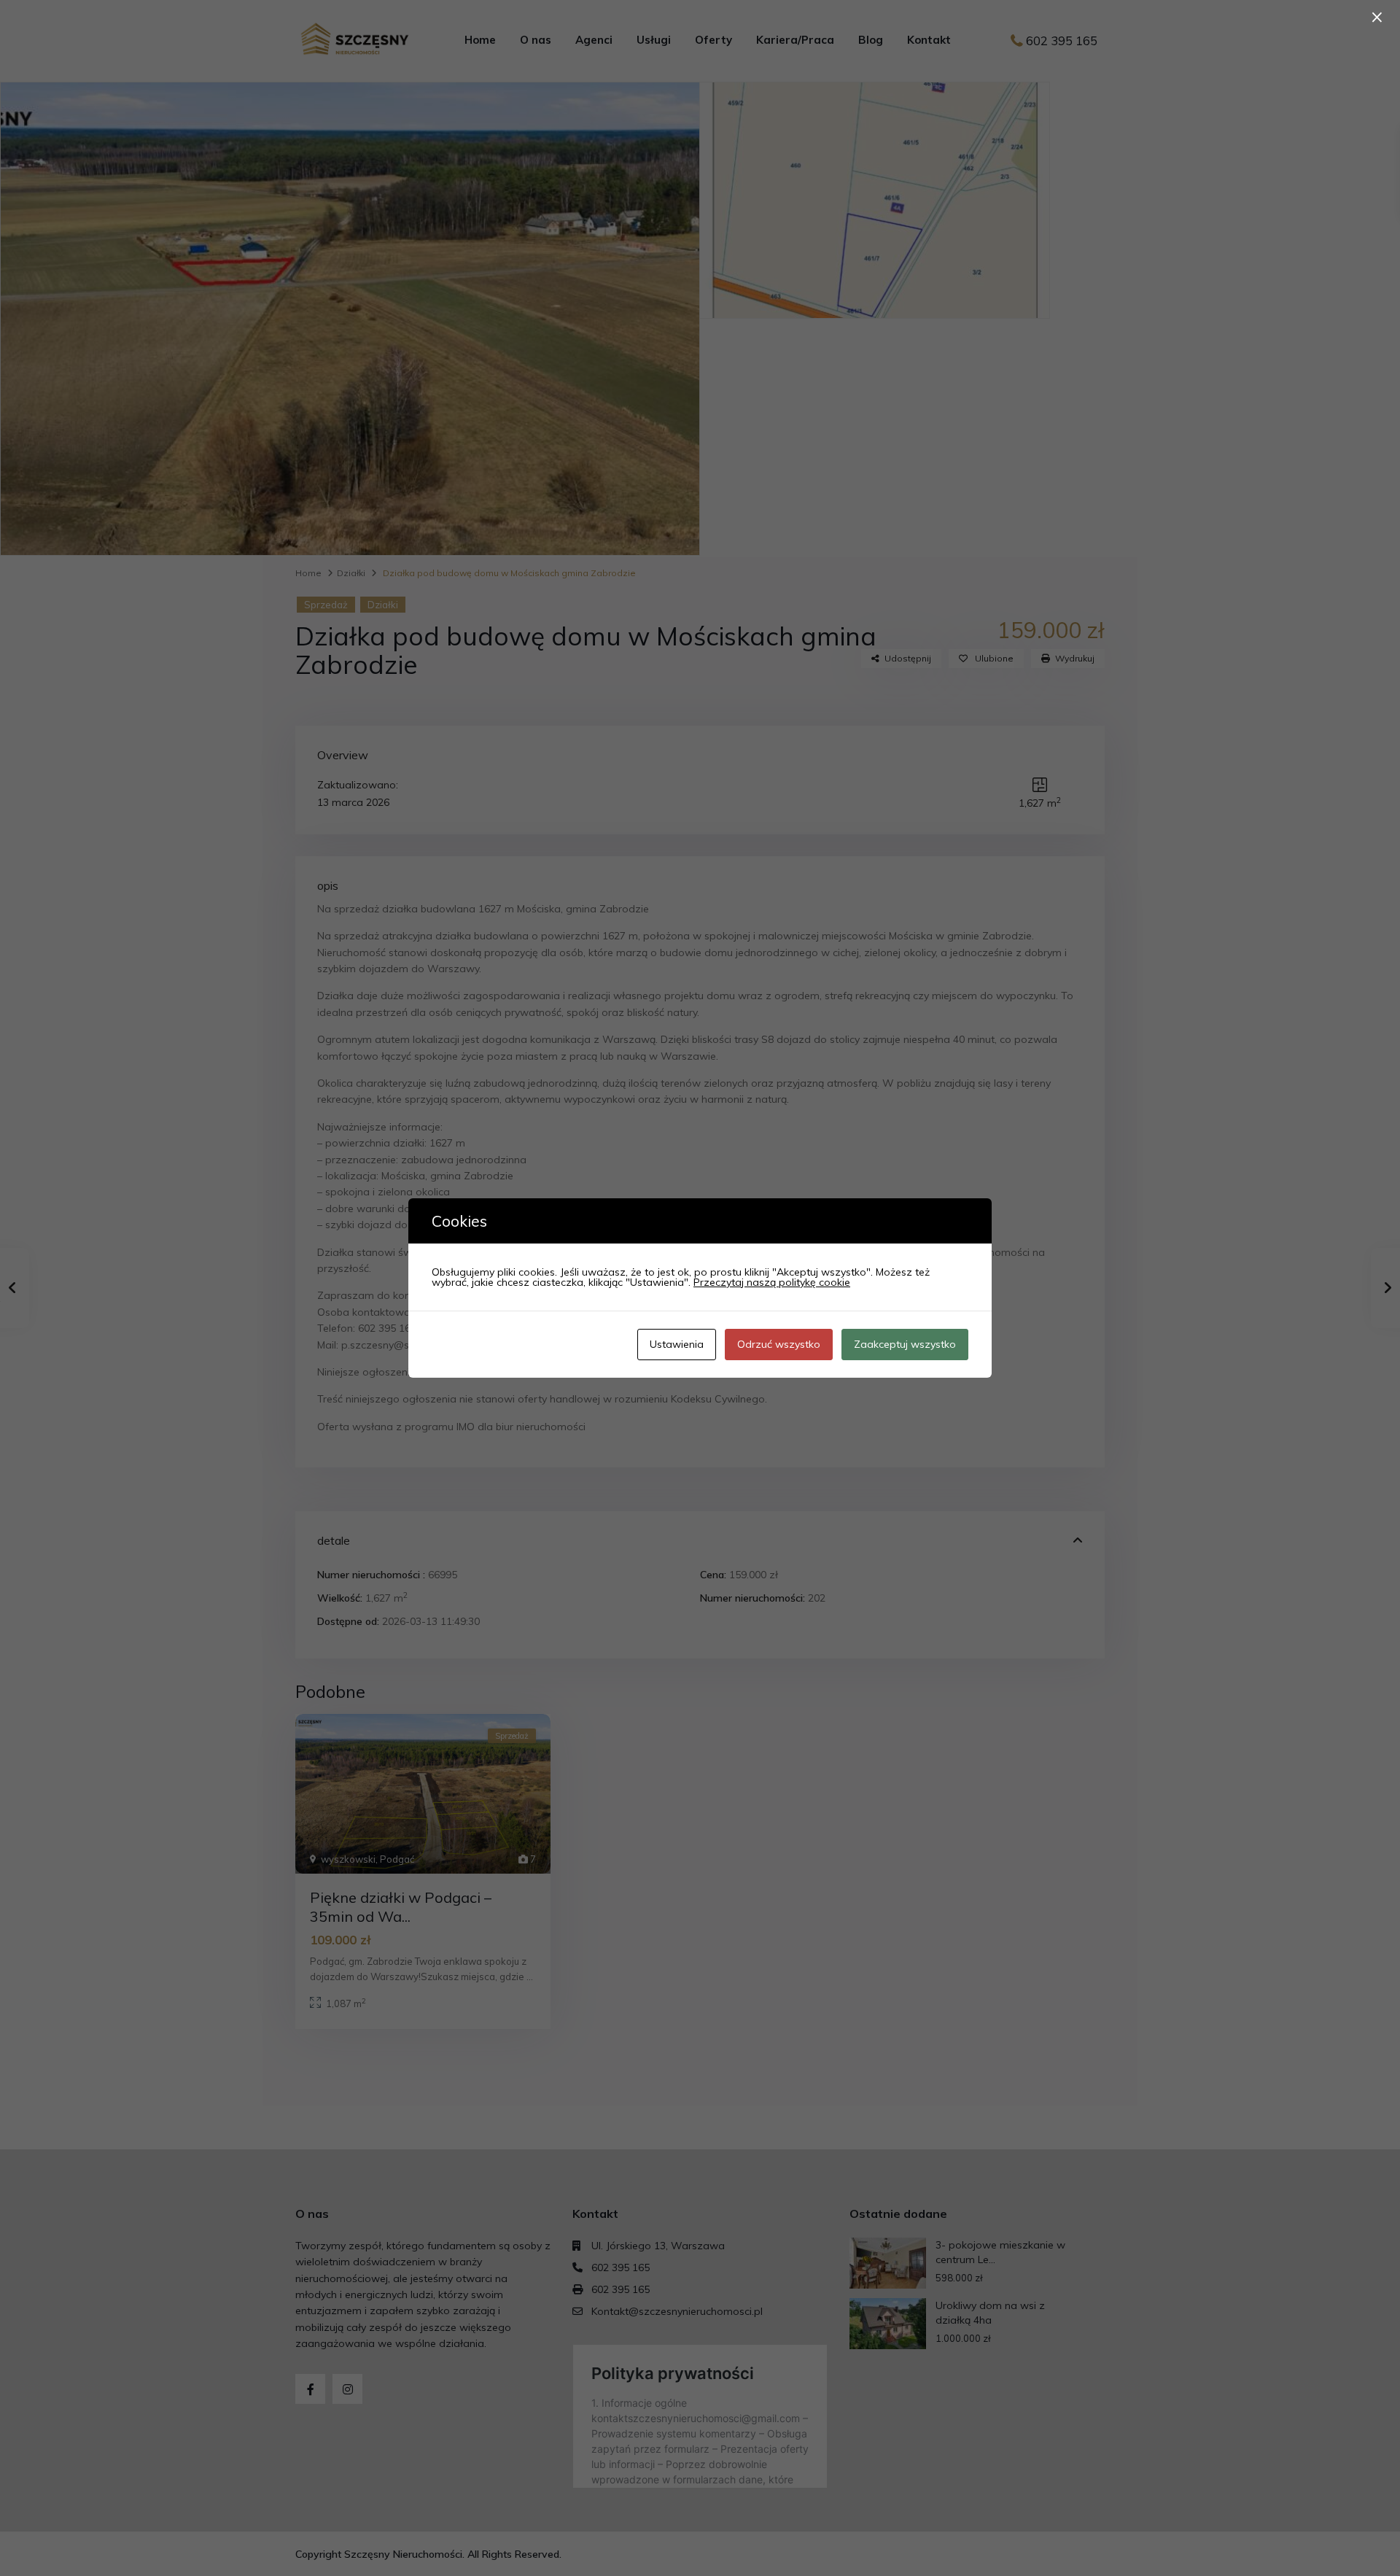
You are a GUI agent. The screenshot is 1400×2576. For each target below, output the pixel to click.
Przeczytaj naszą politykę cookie (772, 1282)
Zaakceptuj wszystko (905, 1344)
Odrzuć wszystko (779, 1344)
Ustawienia (677, 1344)
